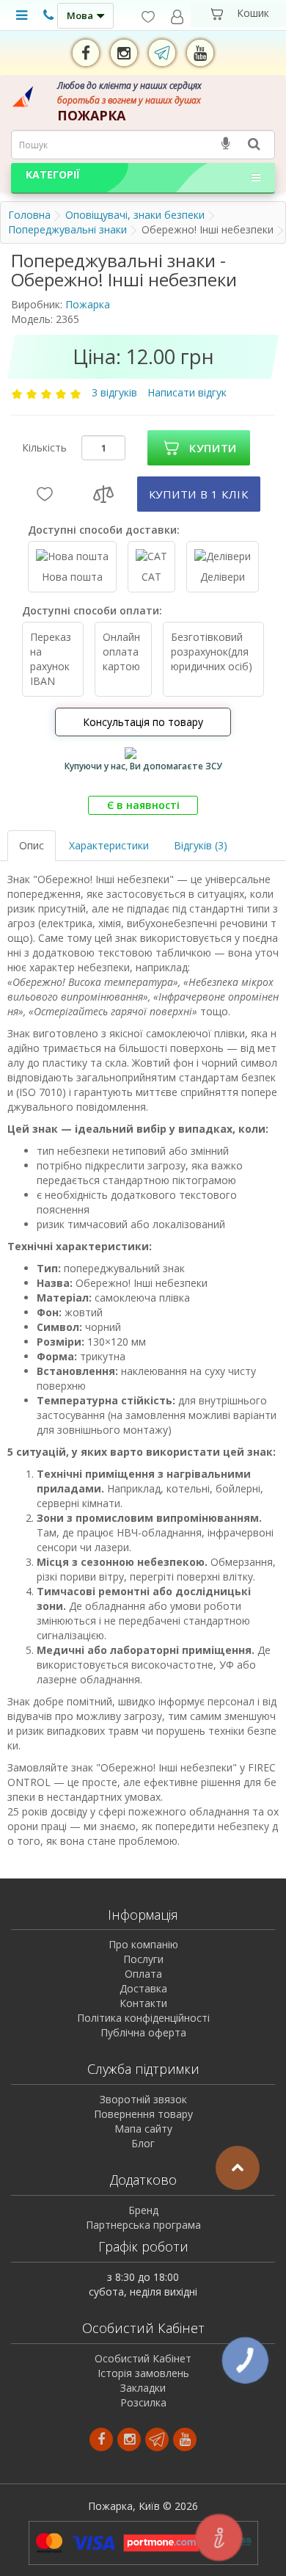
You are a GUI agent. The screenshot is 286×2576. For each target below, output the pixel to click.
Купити (213, 448)
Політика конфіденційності (143, 2018)
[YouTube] (200, 53)
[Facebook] (86, 53)
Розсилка (143, 2402)
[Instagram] (124, 53)
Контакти (143, 2003)
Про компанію (143, 1944)
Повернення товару (143, 2114)
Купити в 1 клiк (199, 494)
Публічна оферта (143, 2032)
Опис (32, 845)
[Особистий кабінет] (177, 17)
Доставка (143, 1988)
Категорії (53, 174)
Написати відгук (187, 392)
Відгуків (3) (201, 845)
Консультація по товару (143, 722)
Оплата (143, 1974)
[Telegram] (162, 53)
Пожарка (88, 304)
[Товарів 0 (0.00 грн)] (238, 15)
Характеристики (109, 845)
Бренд (143, 2210)
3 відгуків (116, 392)
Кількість (44, 447)
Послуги (143, 1959)
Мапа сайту (143, 2129)
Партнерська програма (143, 2225)
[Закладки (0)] (148, 17)
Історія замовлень (143, 2373)
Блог (143, 2143)
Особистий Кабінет (143, 2358)
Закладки (143, 2388)
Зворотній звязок (143, 2099)
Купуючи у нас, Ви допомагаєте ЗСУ (143, 766)
